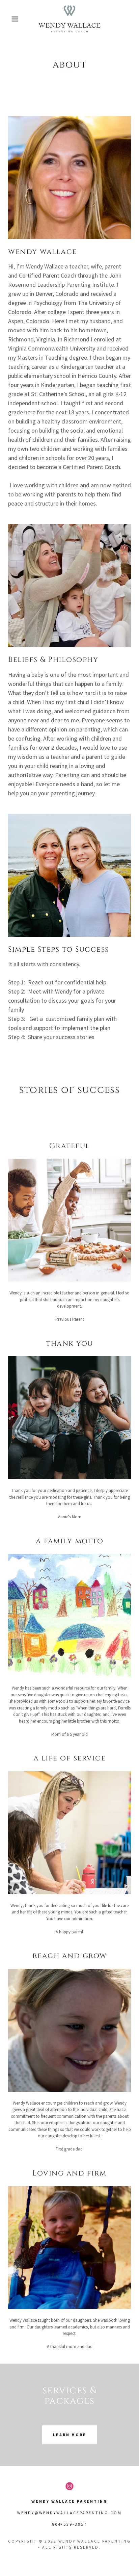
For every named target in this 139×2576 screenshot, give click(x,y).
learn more (70, 2435)
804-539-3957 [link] (69, 2524)
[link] (69, 19)
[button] (11, 19)
